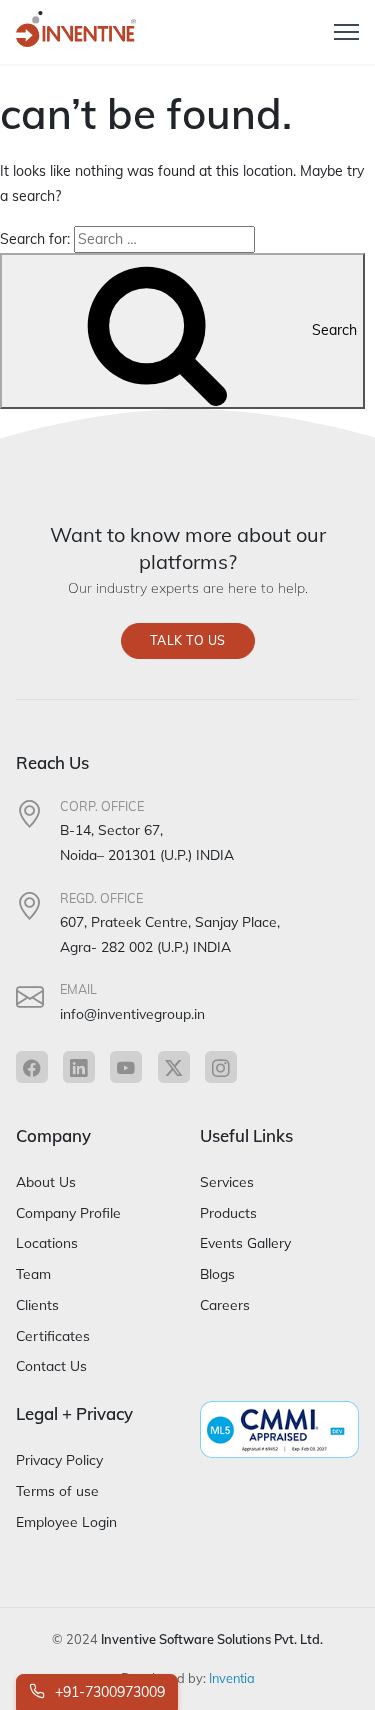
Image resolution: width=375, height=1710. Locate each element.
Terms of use (57, 1490)
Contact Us (51, 1365)
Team (33, 1273)
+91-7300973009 (108, 1692)
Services (227, 1181)
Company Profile (68, 1212)
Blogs (217, 1273)
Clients (37, 1304)
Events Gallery (245, 1242)
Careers (225, 1304)
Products (228, 1212)
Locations (47, 1242)
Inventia (232, 1678)
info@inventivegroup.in (132, 1013)
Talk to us (188, 640)
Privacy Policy (59, 1459)
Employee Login (66, 1521)
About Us (46, 1181)
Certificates (53, 1335)
